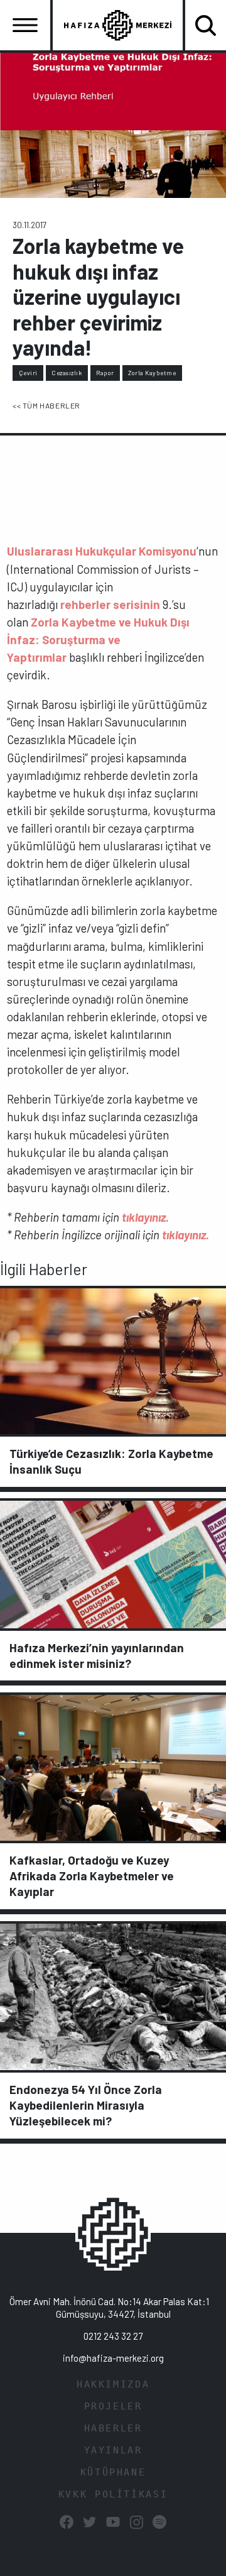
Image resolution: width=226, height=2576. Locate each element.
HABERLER (113, 2428)
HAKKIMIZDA (113, 2384)
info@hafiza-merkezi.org (113, 2358)
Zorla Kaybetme (152, 373)
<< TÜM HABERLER (46, 405)
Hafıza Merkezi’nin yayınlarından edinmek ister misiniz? (97, 1655)
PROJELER (113, 2406)
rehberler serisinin (110, 604)
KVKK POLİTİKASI (113, 2494)
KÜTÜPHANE (113, 2472)
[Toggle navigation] (25, 25)
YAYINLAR (113, 2450)
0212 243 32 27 (113, 2336)
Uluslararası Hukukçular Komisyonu (102, 551)
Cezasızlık (67, 373)
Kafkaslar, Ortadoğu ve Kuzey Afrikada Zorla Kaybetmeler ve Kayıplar (92, 1876)
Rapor (105, 373)
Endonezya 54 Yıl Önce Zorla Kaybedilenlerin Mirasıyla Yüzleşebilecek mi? (86, 2105)
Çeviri (28, 373)
